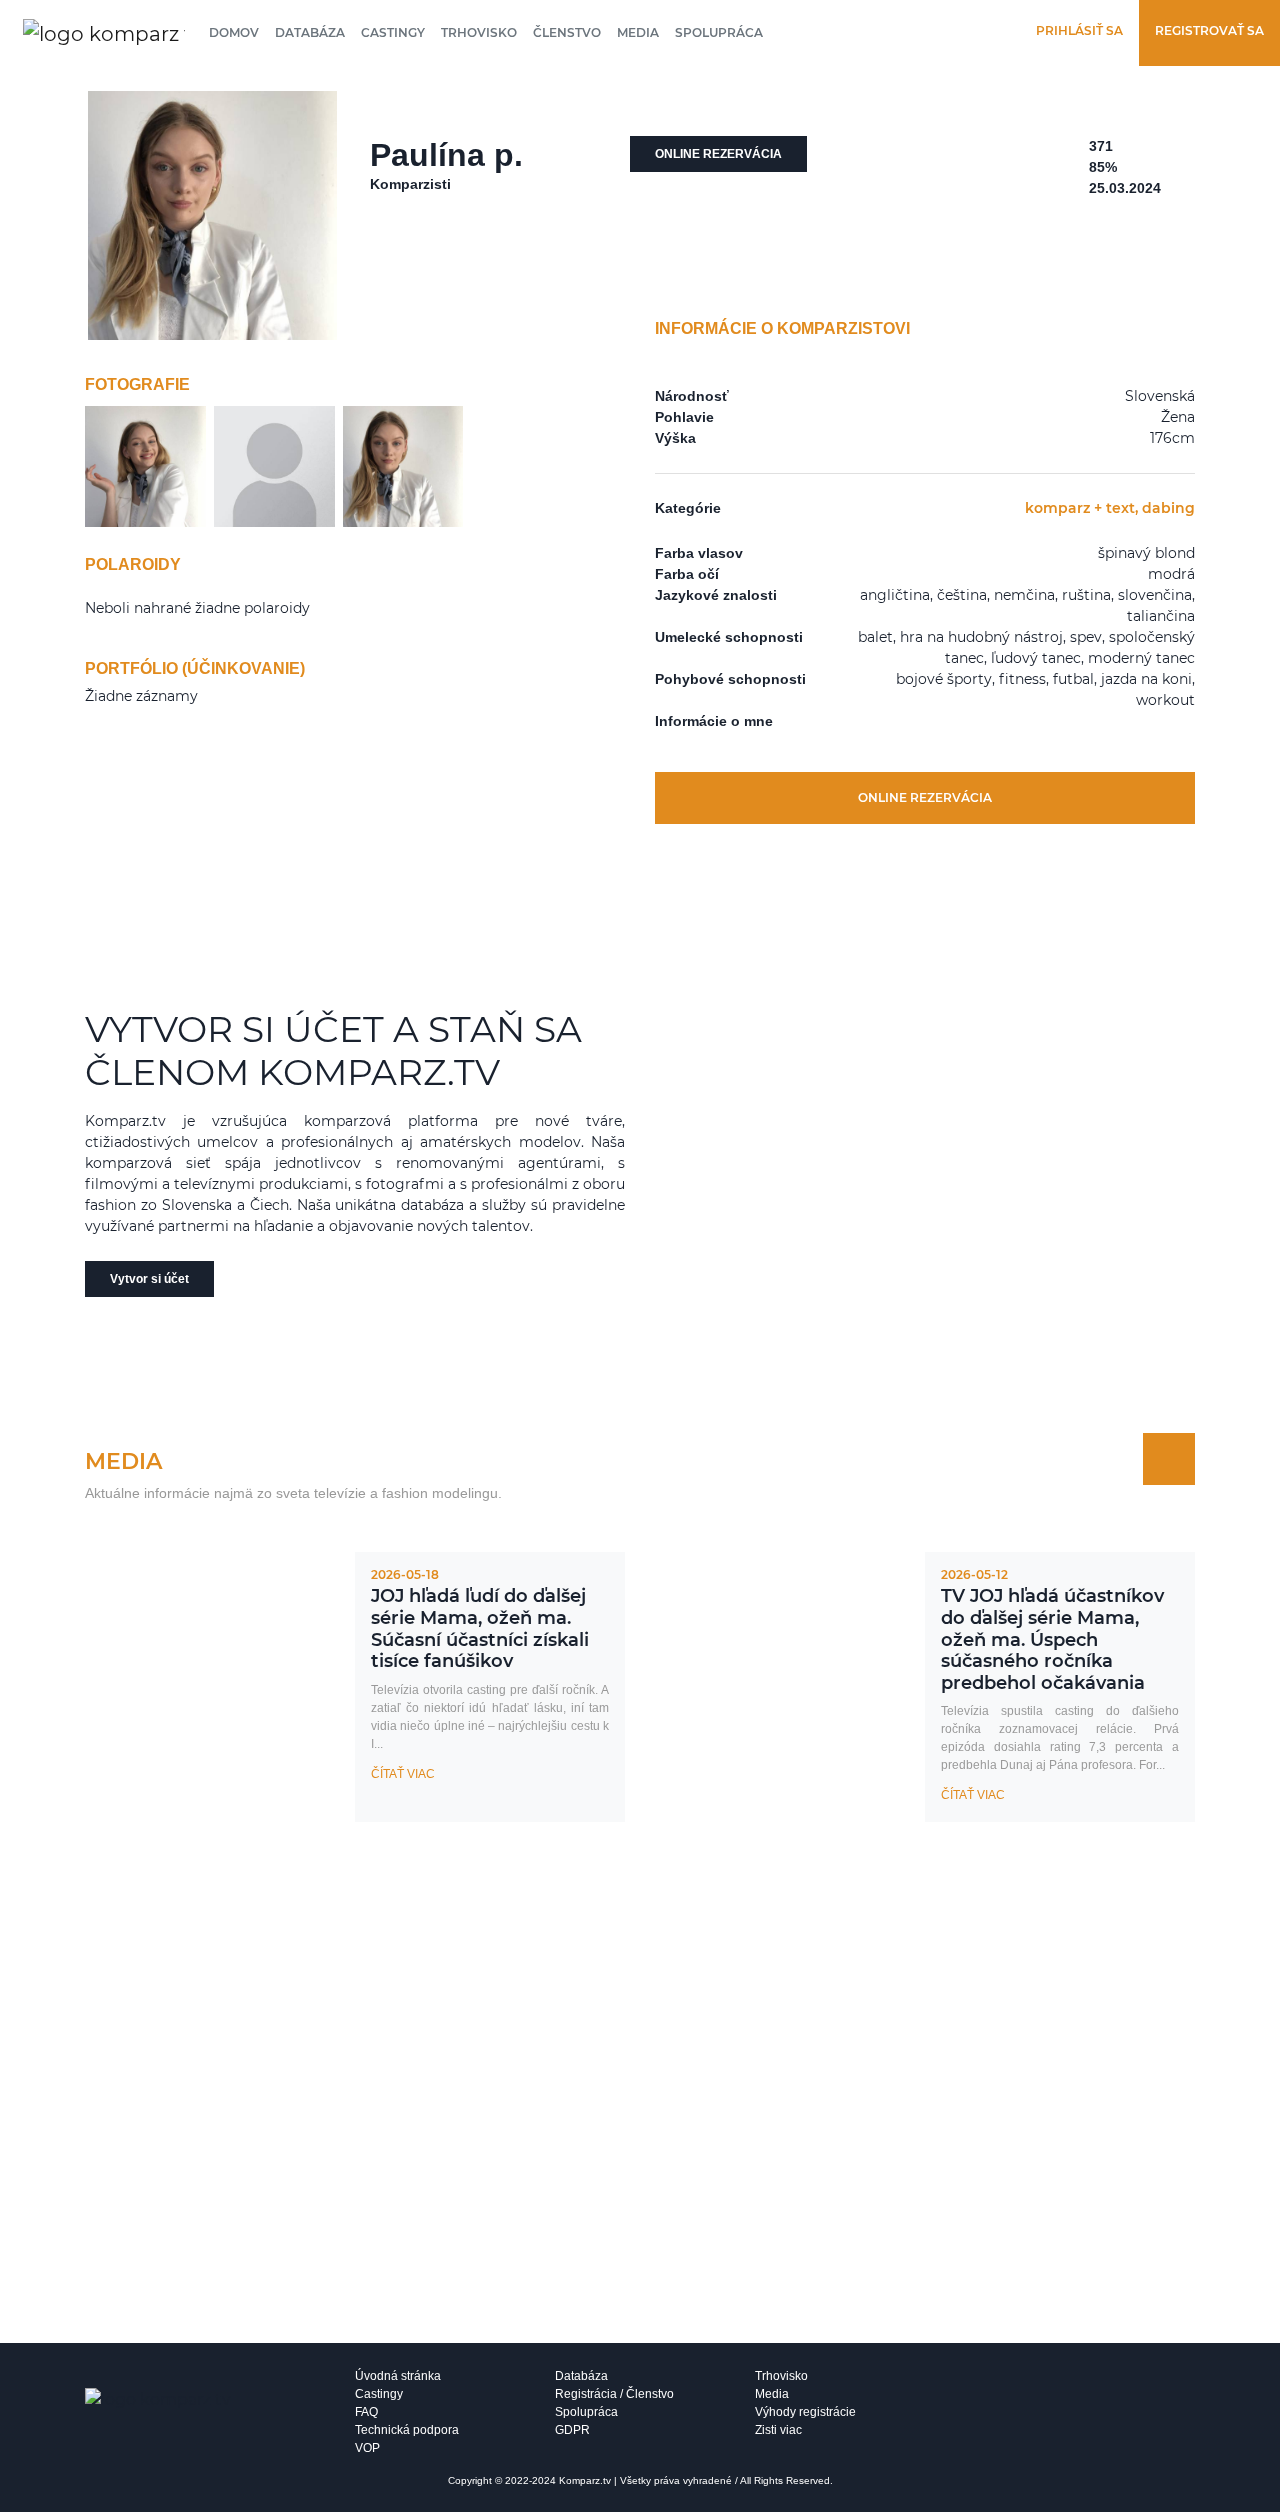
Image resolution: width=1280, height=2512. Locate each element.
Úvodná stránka (398, 2376)
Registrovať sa (1209, 30)
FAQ (366, 2412)
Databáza (310, 32)
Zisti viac (778, 2430)
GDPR (572, 2430)
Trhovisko (479, 32)
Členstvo (567, 32)
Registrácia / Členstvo (614, 2394)
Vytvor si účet (149, 1279)
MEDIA (123, 1461)
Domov (234, 32)
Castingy (393, 32)
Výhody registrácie (805, 2412)
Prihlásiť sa (1079, 30)
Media (638, 32)
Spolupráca (719, 32)
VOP (367, 2448)
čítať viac (403, 1774)
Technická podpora (407, 2430)
